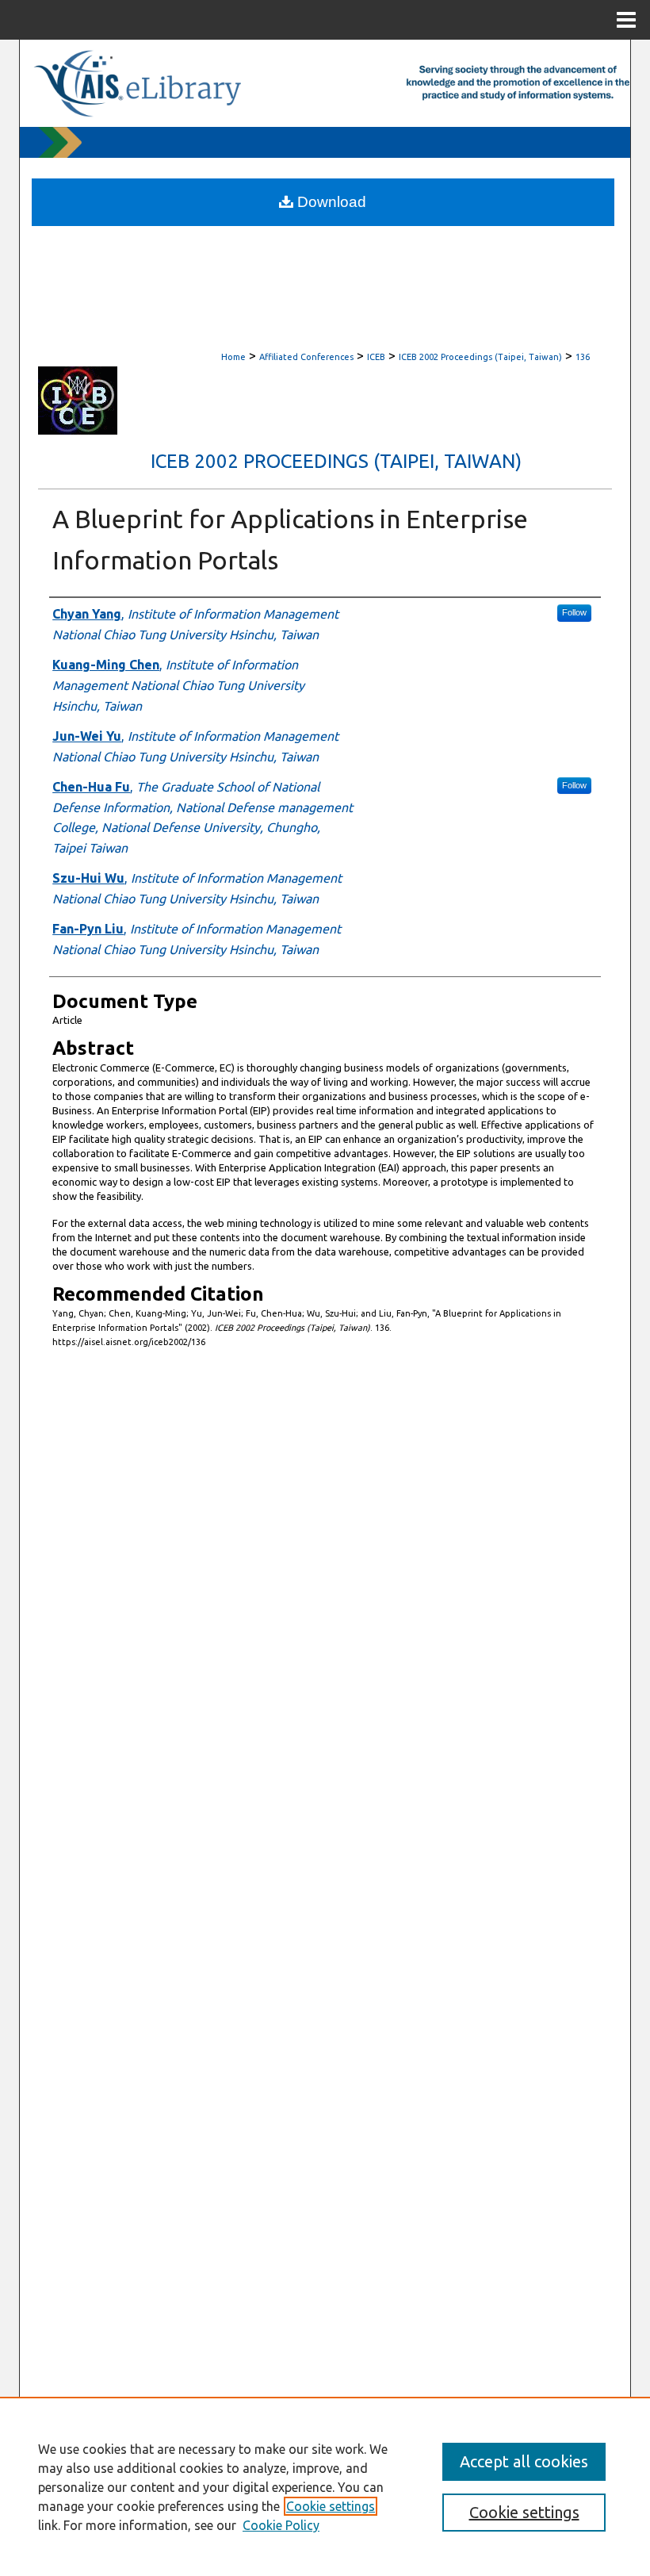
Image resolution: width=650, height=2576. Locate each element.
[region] (325, 2486)
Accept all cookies (524, 2461)
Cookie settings (331, 2506)
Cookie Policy (281, 2525)
